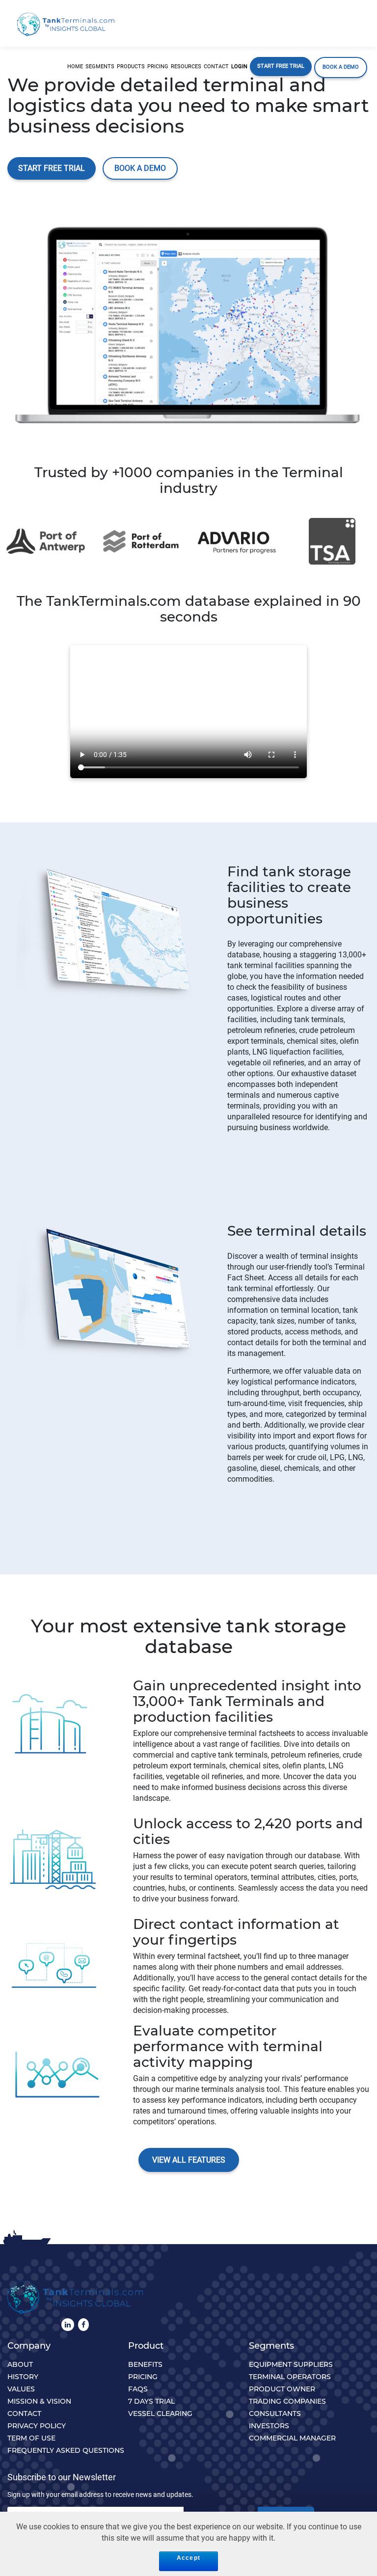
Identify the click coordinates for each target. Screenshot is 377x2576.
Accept (188, 2558)
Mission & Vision (39, 2401)
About (20, 2364)
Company (29, 2346)
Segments (271, 2346)
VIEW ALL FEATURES (189, 2160)
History (23, 2377)
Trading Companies (287, 2401)
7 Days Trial (151, 2401)
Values (21, 2389)
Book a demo (140, 168)
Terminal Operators (290, 2377)
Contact (24, 2413)
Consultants (275, 2413)
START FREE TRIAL (52, 168)
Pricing (143, 2377)
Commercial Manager (292, 2438)
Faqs (138, 2389)
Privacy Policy (37, 2426)
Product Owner (282, 2389)
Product (146, 2346)
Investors (269, 2426)
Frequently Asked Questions (66, 2450)
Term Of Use (31, 2438)
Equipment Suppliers (291, 2364)
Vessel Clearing (160, 2413)
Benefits (145, 2364)
